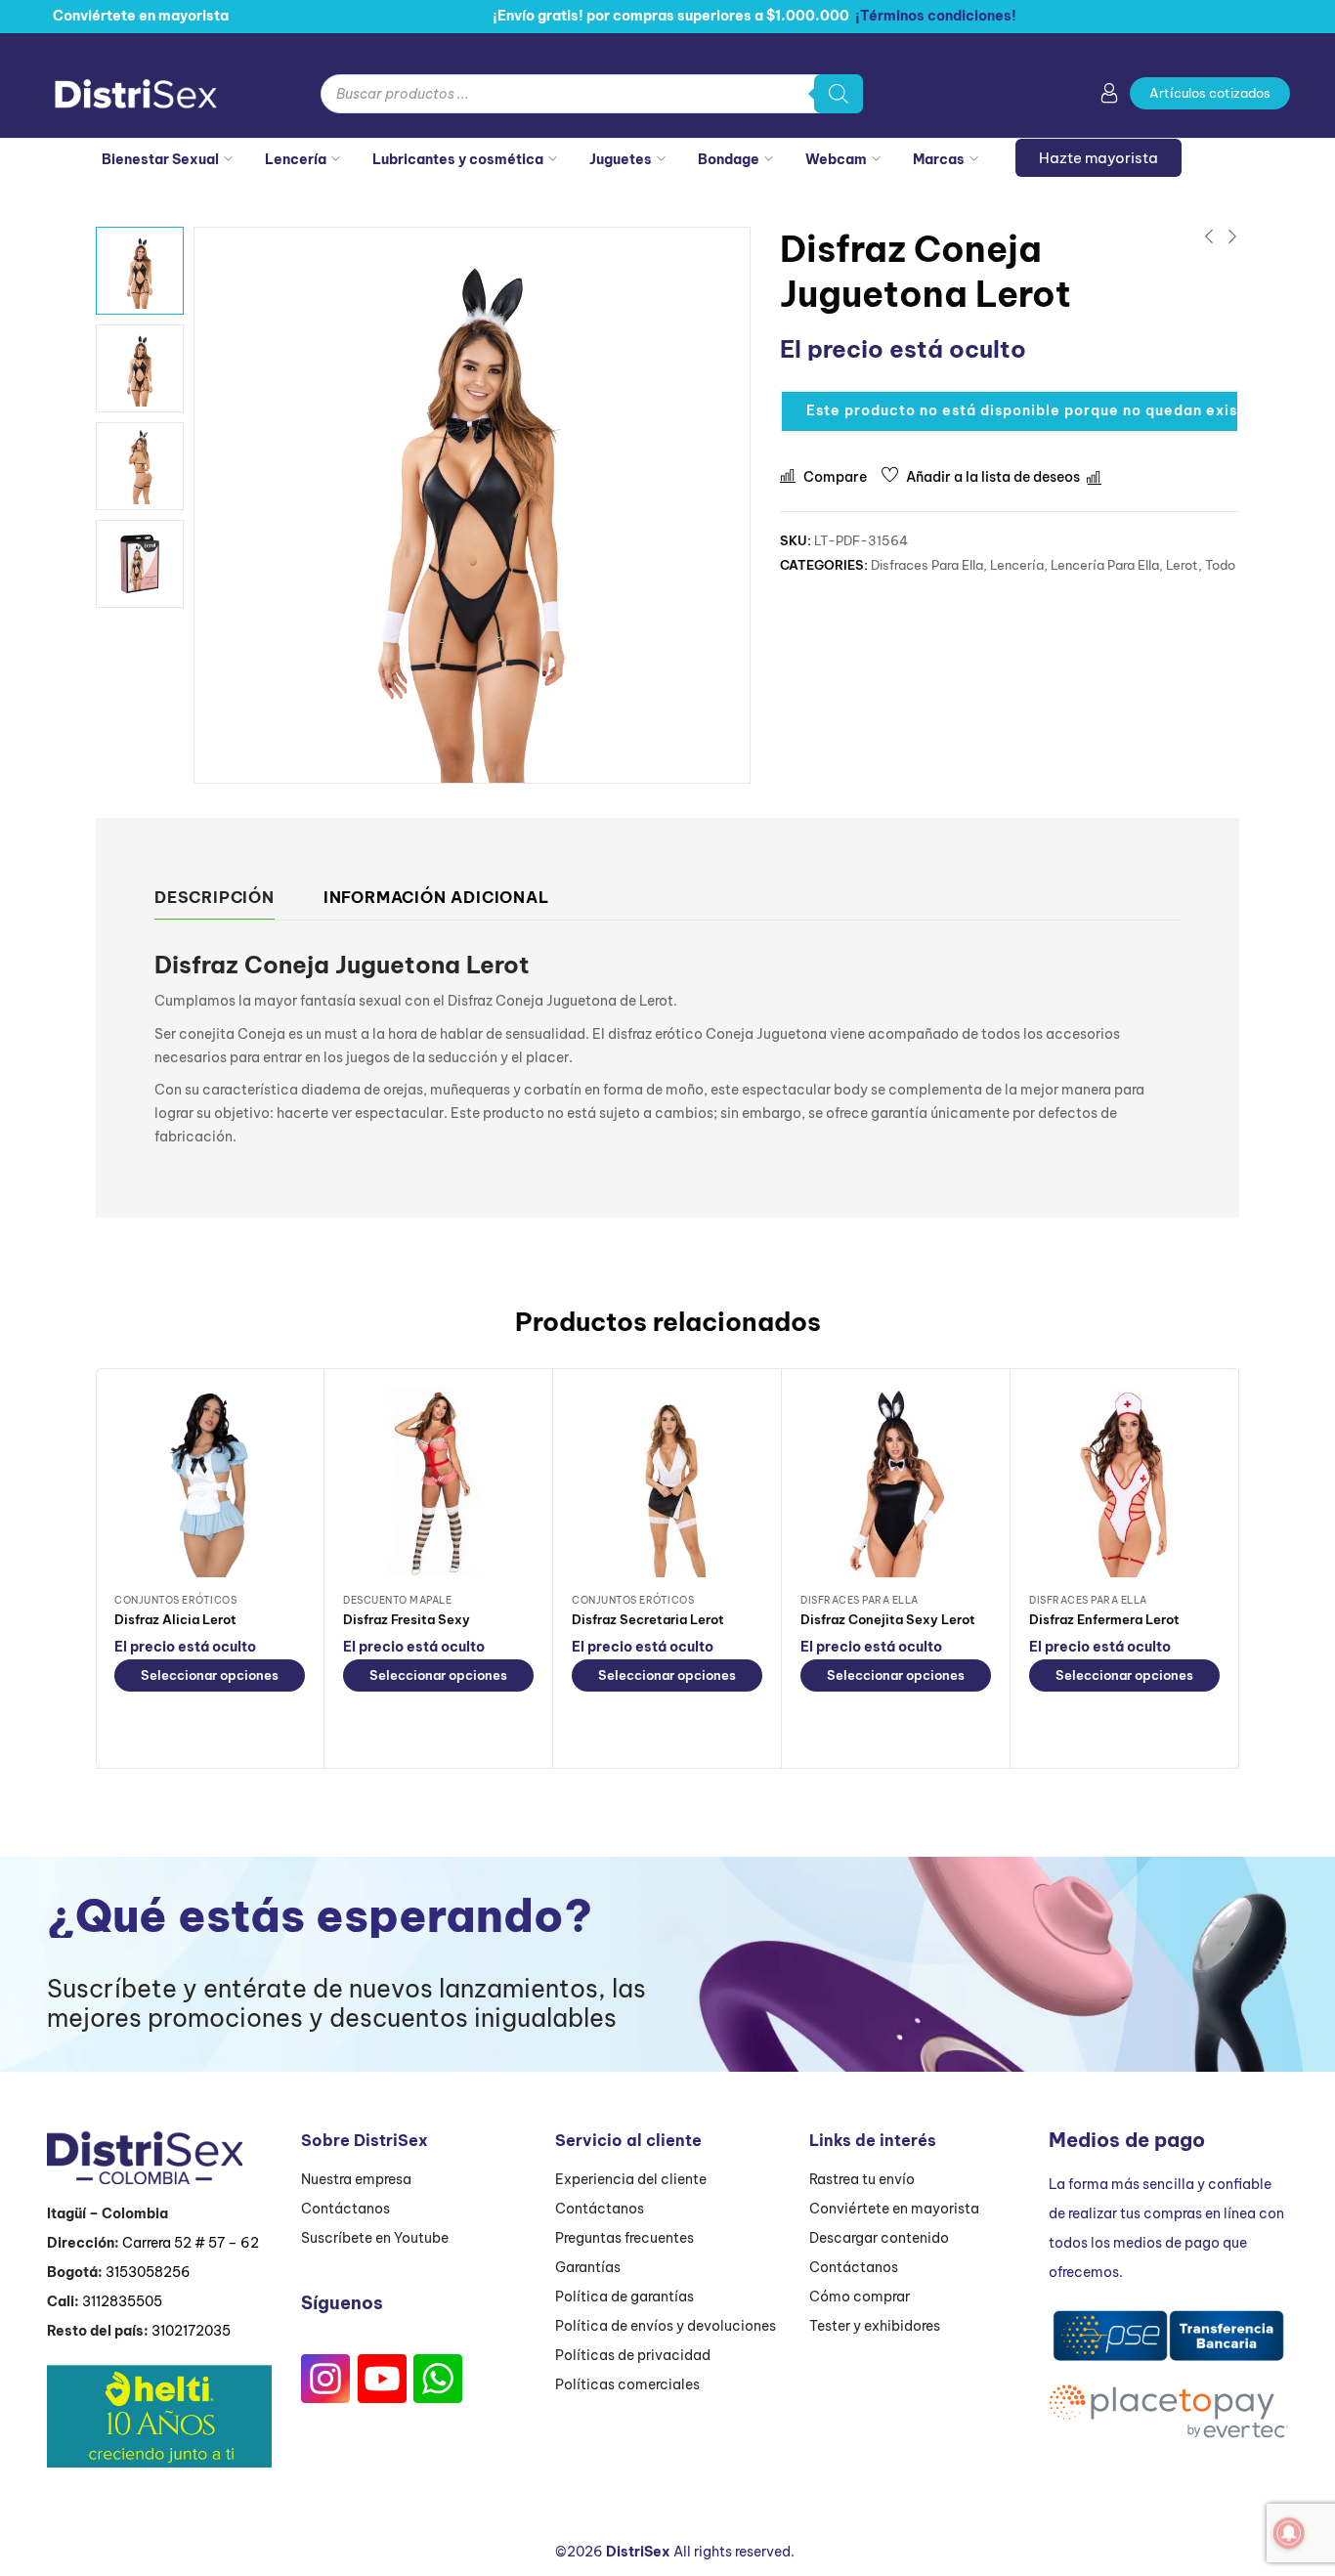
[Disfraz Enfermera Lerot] (1124, 1482)
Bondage (729, 159)
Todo (1220, 565)
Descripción (215, 897)
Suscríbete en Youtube (375, 2238)
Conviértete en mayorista (894, 2209)
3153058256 (148, 2272)
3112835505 (122, 2301)
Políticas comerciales (627, 2384)
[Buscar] (839, 94)
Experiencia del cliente (631, 2179)
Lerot (1182, 565)
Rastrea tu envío (862, 2179)
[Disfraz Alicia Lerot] (210, 1482)
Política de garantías (624, 2297)
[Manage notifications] (1289, 2533)
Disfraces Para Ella (927, 565)
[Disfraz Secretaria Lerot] (667, 1482)
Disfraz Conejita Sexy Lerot (888, 1619)
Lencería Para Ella (1105, 565)
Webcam (836, 159)
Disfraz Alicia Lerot (175, 1619)
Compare (835, 477)
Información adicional (436, 897)
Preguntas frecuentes (624, 2238)
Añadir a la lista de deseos (993, 477)
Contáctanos (345, 2209)
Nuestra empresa (356, 2179)
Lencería (296, 159)
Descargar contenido (879, 2238)
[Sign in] (1109, 97)
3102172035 (191, 2331)
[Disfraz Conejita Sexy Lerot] (896, 1482)
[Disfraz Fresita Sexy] (438, 1482)
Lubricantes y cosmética (458, 159)
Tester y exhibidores (875, 2326)
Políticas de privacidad (633, 2355)
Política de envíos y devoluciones (666, 2326)
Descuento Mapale (397, 1600)
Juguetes (621, 159)
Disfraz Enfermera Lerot (1104, 1619)
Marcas (939, 159)
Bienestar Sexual (160, 159)
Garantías (588, 2267)
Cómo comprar (860, 2297)
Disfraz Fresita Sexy (407, 1619)
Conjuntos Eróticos (175, 1600)
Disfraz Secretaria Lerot (648, 1619)
